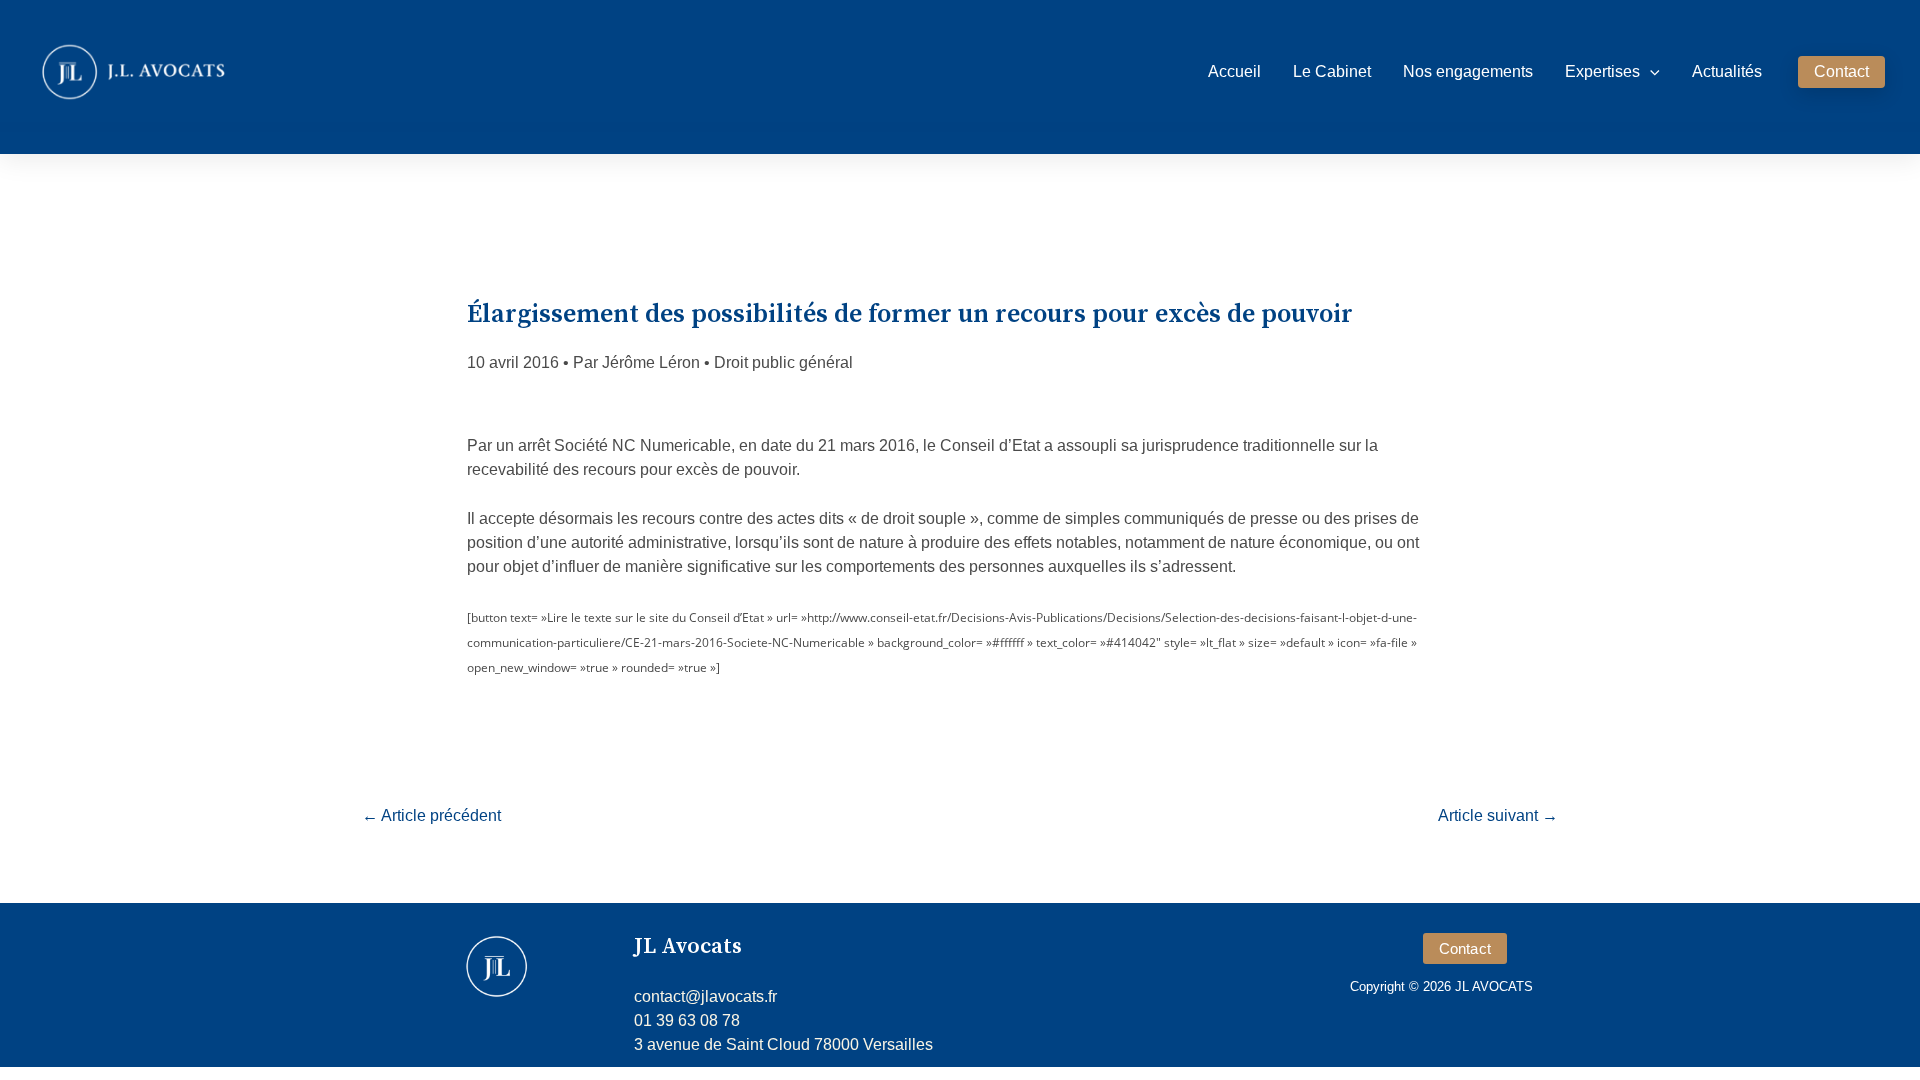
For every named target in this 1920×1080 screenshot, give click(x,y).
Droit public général (783, 362)
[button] (1650, 72)
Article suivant (1498, 815)
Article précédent (431, 815)
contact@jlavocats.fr (705, 996)
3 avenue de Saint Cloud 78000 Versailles (783, 1044)
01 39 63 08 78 (687, 1020)
